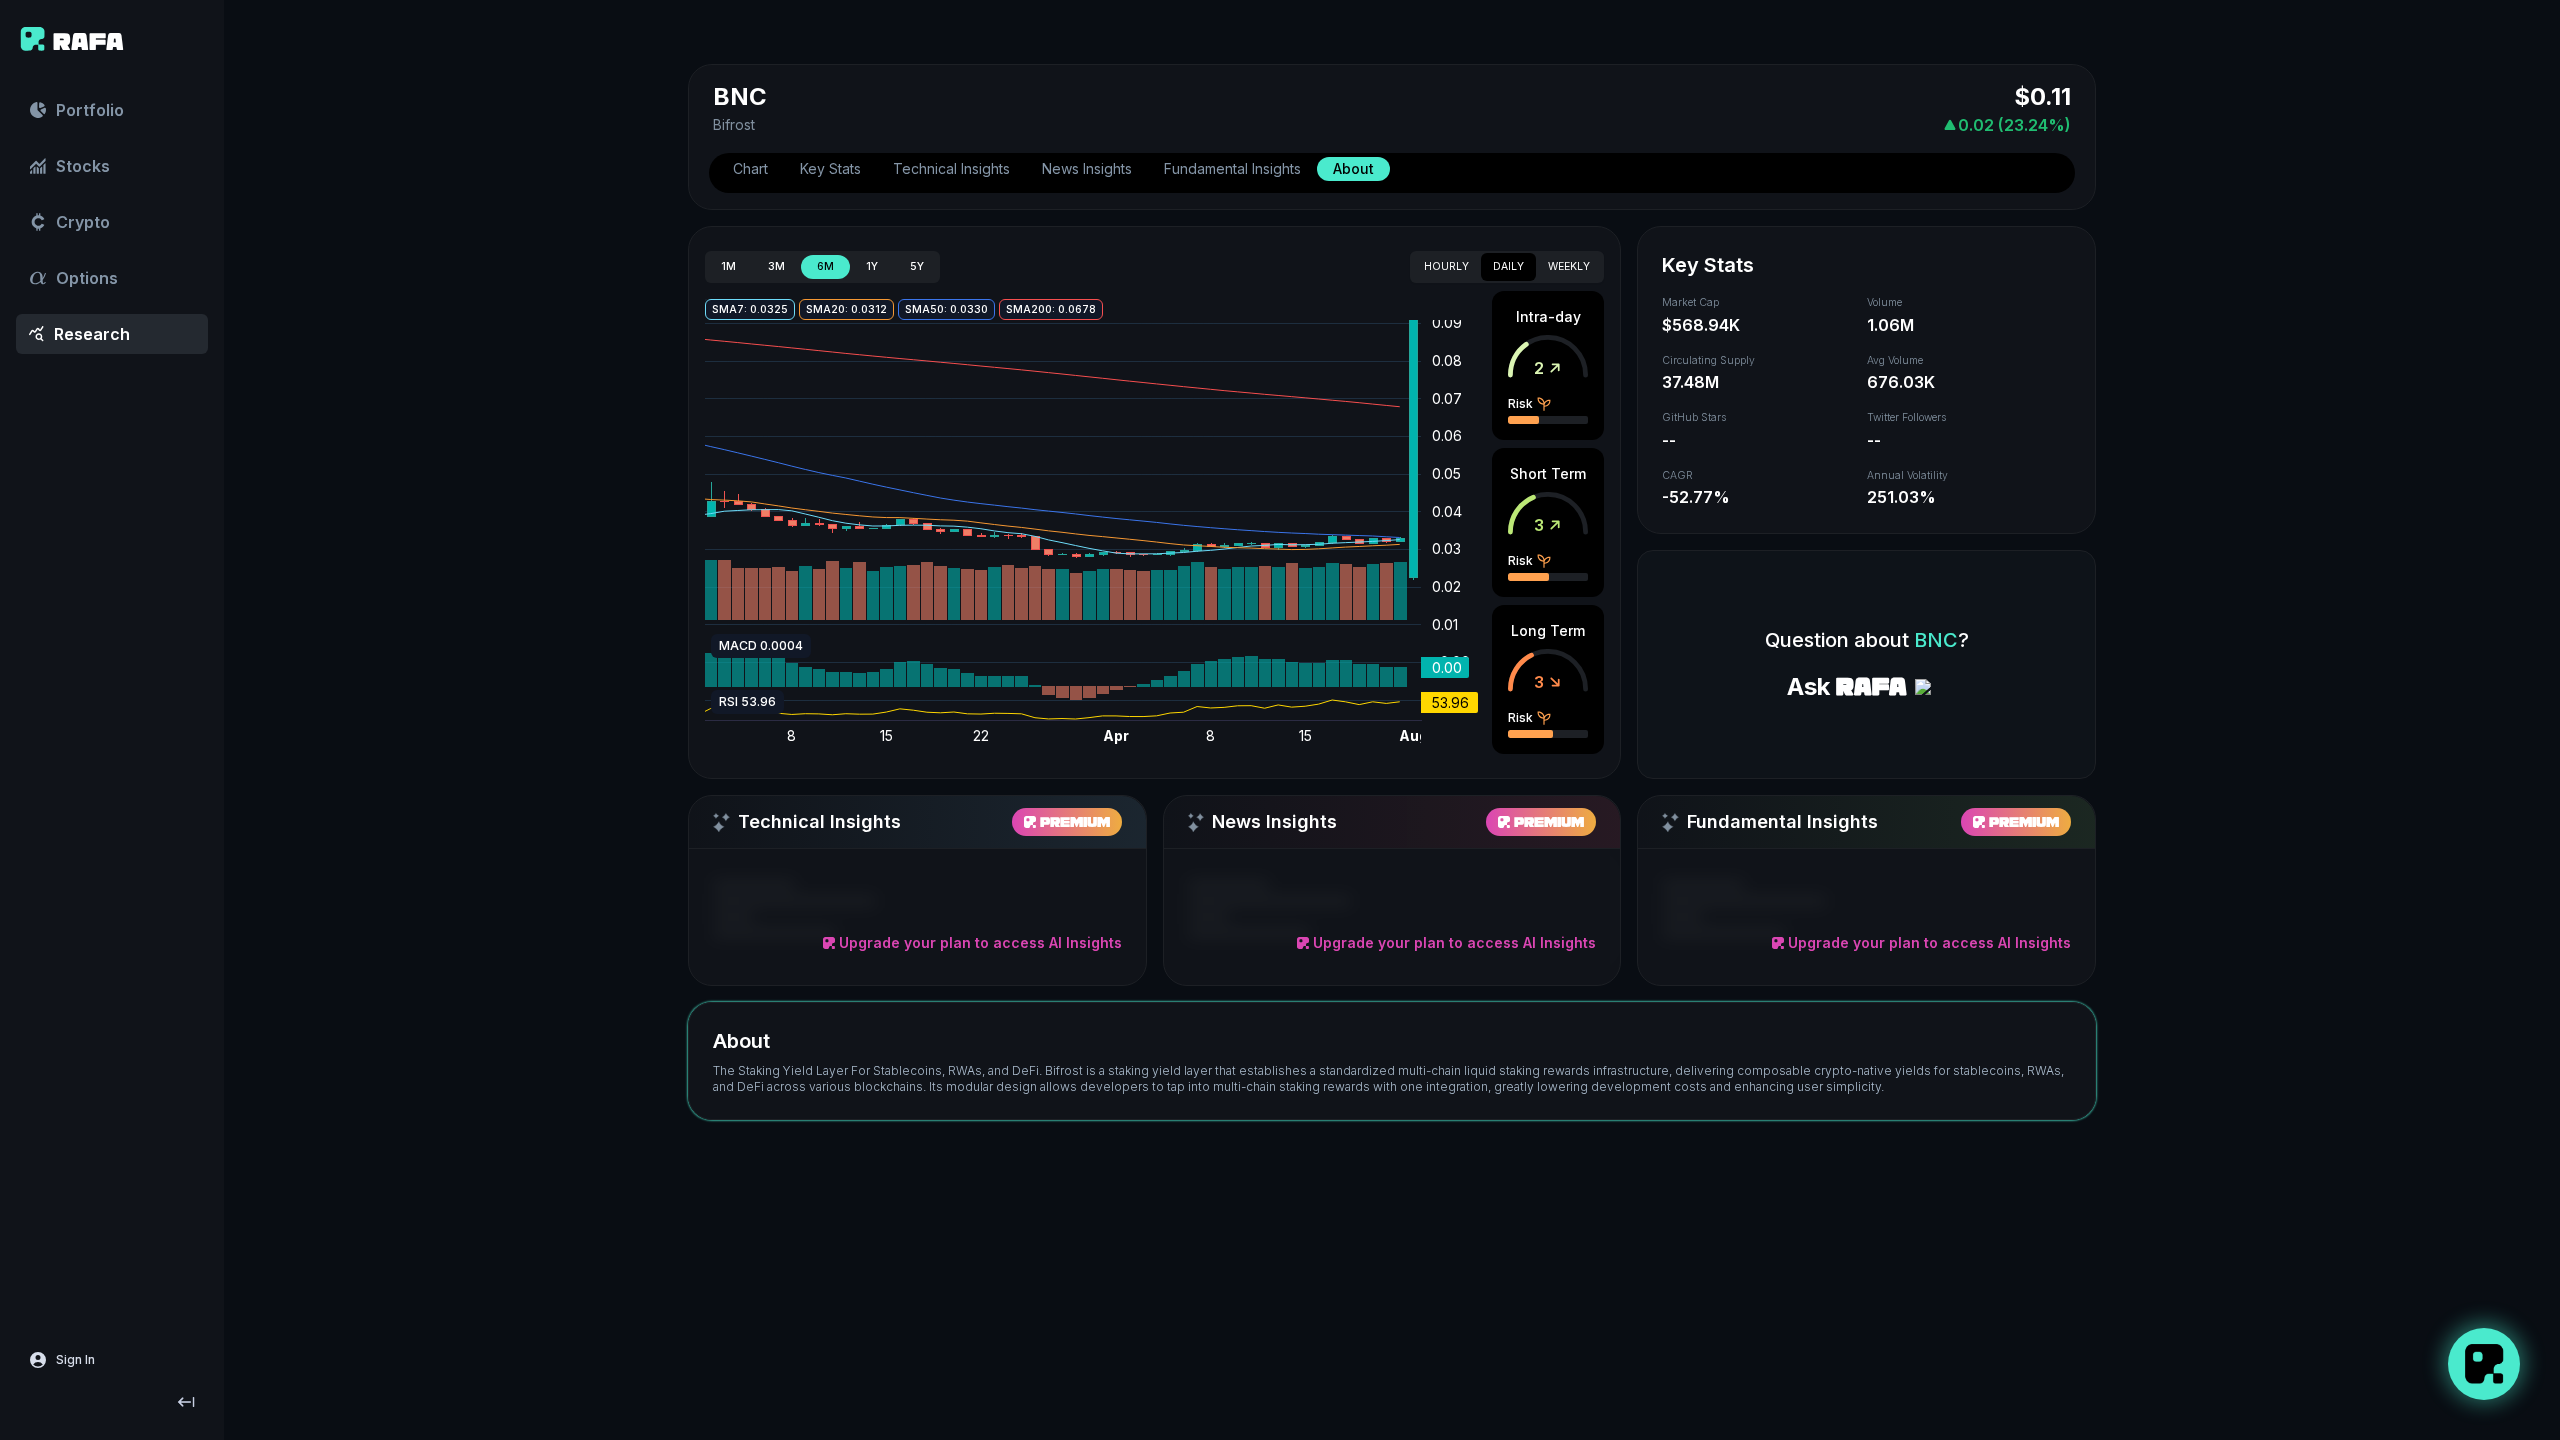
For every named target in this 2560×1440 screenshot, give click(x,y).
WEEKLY (1569, 266)
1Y (872, 266)
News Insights (1087, 168)
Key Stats (830, 168)
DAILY (1508, 266)
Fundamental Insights (1232, 168)
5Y (917, 266)
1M (728, 266)
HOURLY (1446, 266)
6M (825, 266)
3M (776, 266)
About (1353, 168)
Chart (750, 168)
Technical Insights (951, 168)
